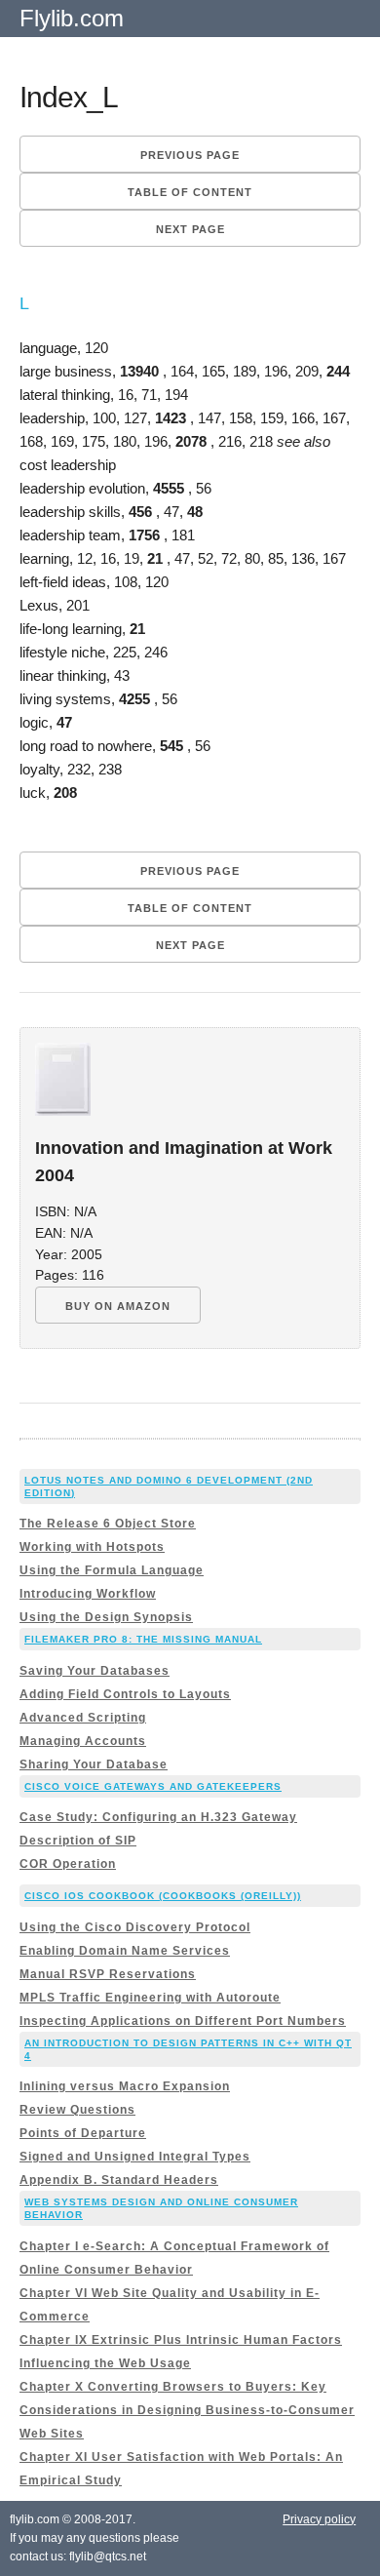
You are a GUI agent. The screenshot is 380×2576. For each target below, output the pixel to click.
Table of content (190, 192)
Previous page (190, 155)
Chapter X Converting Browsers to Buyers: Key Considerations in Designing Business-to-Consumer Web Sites (187, 2410)
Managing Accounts (83, 1741)
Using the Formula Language (112, 1570)
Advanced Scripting (83, 1718)
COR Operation (68, 1864)
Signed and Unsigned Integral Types (135, 2157)
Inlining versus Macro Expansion (125, 2086)
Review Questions (77, 2110)
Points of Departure (83, 2133)
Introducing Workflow (88, 1594)
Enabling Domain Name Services (125, 1951)
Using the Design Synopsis (106, 1617)
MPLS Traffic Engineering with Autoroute (150, 1998)
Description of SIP (78, 1841)
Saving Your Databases (95, 1671)
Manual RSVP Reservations (108, 1974)
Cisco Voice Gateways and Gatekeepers (153, 1786)
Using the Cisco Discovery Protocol (135, 1927)
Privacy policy (319, 2519)
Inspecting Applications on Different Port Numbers (183, 2021)
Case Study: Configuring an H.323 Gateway (158, 1817)
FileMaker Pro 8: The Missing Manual (143, 1639)
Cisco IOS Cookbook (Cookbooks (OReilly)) (163, 1896)
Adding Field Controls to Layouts (125, 1694)
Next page (190, 229)
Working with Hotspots (92, 1547)
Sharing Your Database (94, 1764)
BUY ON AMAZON (118, 1306)
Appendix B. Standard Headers (119, 2180)
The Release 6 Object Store (108, 1524)
